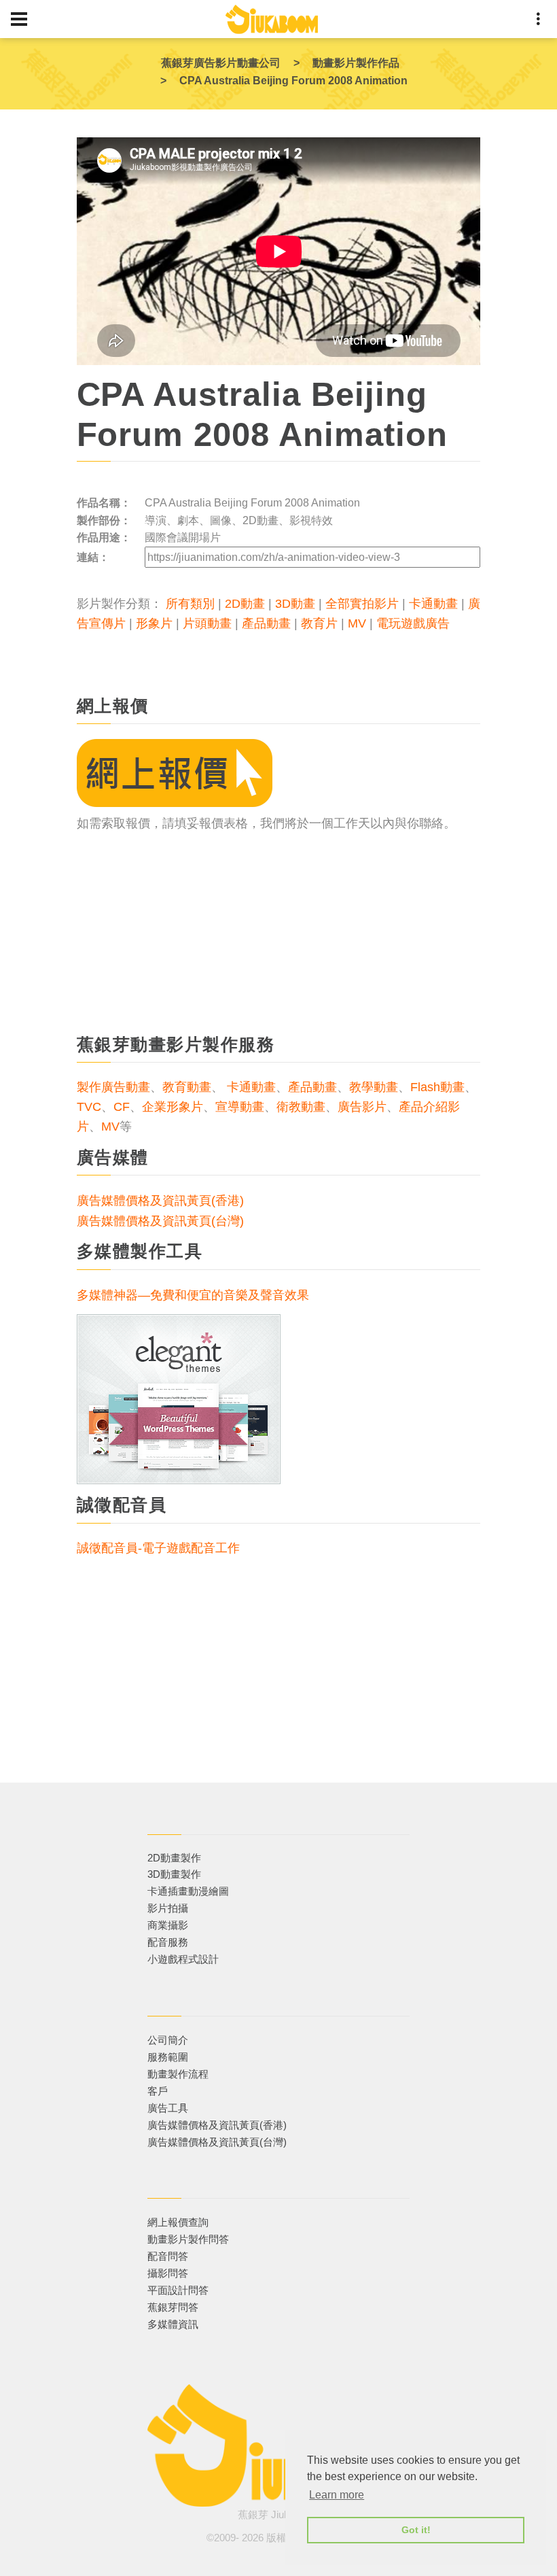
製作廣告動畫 (113, 1087)
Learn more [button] (337, 2495)
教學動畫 (374, 1087)
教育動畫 (187, 1087)
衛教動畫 (301, 1107)
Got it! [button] (416, 2530)
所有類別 (190, 604)
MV (357, 623)
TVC (89, 1107)
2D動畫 (245, 604)
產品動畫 (266, 623)
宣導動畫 (240, 1107)
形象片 (154, 623)
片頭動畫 (207, 623)
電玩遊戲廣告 (413, 623)
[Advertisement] (279, 929)
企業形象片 (173, 1107)
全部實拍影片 (362, 604)
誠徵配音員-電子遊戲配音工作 (158, 1548)
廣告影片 (362, 1107)
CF (122, 1107)
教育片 (319, 623)
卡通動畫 (433, 604)
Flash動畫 (437, 1087)
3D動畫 (295, 604)
